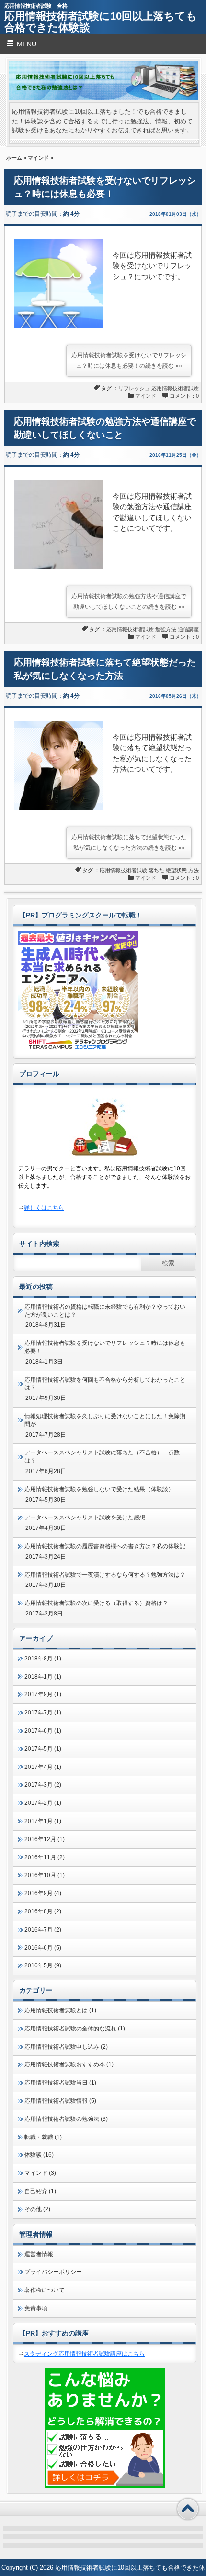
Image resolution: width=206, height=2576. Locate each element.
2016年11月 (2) (45, 1857)
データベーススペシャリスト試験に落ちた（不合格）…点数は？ (102, 1457)
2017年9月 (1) (43, 1694)
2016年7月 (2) (43, 1930)
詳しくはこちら (44, 1208)
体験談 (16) (39, 2155)
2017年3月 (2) (43, 1785)
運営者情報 (39, 2254)
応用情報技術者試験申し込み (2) (66, 2047)
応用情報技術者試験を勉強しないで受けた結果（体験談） (99, 1489)
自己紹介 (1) (40, 2191)
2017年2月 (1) (43, 1803)
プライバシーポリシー (53, 2272)
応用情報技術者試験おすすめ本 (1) (69, 2064)
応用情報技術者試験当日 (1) (60, 2083)
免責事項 (36, 2308)
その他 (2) (37, 2209)
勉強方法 (166, 629)
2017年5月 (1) (43, 1749)
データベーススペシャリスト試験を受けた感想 (85, 1517)
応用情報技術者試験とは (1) (60, 2010)
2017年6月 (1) (43, 1731)
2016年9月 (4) (43, 1893)
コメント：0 (184, 396)
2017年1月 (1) (43, 1821)
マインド (38, 158)
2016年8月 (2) (43, 1911)
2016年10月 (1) (45, 1875)
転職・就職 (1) (43, 2137)
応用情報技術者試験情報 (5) (60, 2101)
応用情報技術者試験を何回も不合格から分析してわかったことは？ (105, 1384)
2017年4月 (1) (43, 1767)
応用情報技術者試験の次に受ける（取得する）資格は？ (96, 1603)
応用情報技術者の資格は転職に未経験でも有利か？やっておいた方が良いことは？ (105, 1311)
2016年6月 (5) (43, 1948)
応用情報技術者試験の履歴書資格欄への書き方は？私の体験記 (105, 1546)
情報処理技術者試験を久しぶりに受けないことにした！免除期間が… (105, 1420)
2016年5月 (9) (43, 1965)
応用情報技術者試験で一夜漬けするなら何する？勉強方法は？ (105, 1575)
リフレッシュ (134, 388)
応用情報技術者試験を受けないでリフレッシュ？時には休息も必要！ (105, 1347)
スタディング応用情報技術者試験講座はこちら (84, 2354)
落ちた (156, 870)
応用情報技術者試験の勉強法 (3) (66, 2119)
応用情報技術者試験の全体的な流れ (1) (75, 2029)
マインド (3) (40, 2173)
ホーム (14, 158)
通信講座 (188, 629)
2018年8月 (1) (43, 1659)
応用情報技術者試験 (175, 388)
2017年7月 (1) (43, 1713)
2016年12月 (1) (45, 1839)
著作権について (45, 2290)
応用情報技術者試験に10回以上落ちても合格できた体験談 (101, 22)
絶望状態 (176, 870)
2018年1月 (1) (43, 1677)
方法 (194, 870)
